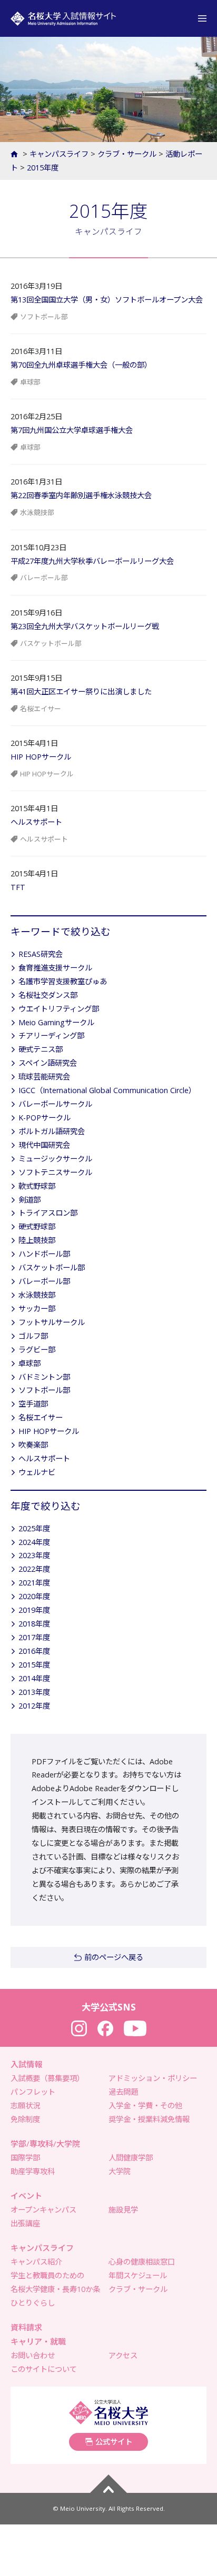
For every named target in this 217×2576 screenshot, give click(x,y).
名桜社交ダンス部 (48, 995)
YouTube (135, 2028)
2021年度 (34, 1583)
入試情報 (26, 2064)
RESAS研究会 (41, 954)
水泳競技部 (37, 512)
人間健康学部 (131, 2158)
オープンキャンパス (43, 2210)
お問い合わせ (33, 2355)
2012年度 (34, 1706)
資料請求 (26, 2327)
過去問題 (123, 2092)
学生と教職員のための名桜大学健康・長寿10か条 (55, 2282)
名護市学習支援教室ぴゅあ (63, 981)
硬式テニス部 (41, 1049)
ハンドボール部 (44, 1254)
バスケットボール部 (51, 643)
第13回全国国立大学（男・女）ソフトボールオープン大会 (107, 300)
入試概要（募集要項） (47, 2078)
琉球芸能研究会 (44, 1077)
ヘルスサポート (36, 822)
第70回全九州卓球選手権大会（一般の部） (81, 365)
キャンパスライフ (59, 154)
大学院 (120, 2171)
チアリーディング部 (51, 1036)
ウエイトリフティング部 (59, 1009)
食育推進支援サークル (55, 968)
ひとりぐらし (33, 2303)
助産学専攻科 (33, 2171)
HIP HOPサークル (41, 757)
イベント (26, 2196)
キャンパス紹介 (36, 2262)
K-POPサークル (45, 1118)
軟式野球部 (37, 1186)
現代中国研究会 (44, 1145)
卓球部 (30, 382)
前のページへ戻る (114, 1957)
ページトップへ (108, 2484)
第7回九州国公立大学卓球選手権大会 (72, 430)
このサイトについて (44, 2369)
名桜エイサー (41, 709)
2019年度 (34, 1610)
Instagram (79, 2028)
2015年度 (43, 168)
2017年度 (34, 1637)
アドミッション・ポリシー (153, 2078)
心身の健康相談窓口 (142, 2262)
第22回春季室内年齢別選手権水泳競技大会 (81, 495)
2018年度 (34, 1624)
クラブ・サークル (127, 154)
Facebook (105, 2028)
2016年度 (34, 1651)
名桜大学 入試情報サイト (63, 18)
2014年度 (34, 1678)
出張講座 (25, 2223)
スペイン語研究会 (48, 1063)
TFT (18, 887)
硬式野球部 (37, 1226)
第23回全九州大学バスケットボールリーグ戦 (85, 626)
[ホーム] (16, 154)
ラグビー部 (37, 1350)
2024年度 (34, 1542)
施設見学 (123, 2210)
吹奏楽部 (33, 1445)
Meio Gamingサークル (56, 1022)
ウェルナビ (37, 1472)
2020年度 (34, 1596)
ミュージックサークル (55, 1159)
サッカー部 (37, 1309)
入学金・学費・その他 (145, 2105)
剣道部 (29, 1200)
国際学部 (25, 2158)
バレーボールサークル (55, 1104)
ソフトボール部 (44, 317)
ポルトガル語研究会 (52, 1131)
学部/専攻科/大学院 (45, 2144)
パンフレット (33, 2092)
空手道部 (33, 1404)
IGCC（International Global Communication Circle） (107, 1090)
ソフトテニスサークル (55, 1172)
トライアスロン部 (48, 1213)
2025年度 (34, 1528)
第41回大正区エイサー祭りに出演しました (81, 691)
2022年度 (34, 1569)
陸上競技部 (37, 1240)
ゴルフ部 (33, 1336)
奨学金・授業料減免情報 (149, 2119)
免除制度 (25, 2119)
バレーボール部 (44, 578)
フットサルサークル (52, 1322)
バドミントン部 (44, 1377)
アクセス (123, 2355)
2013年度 (34, 1692)
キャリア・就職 (38, 2341)
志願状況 (25, 2105)
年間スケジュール (138, 2275)
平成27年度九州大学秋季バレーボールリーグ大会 (92, 561)
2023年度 (34, 1555)
